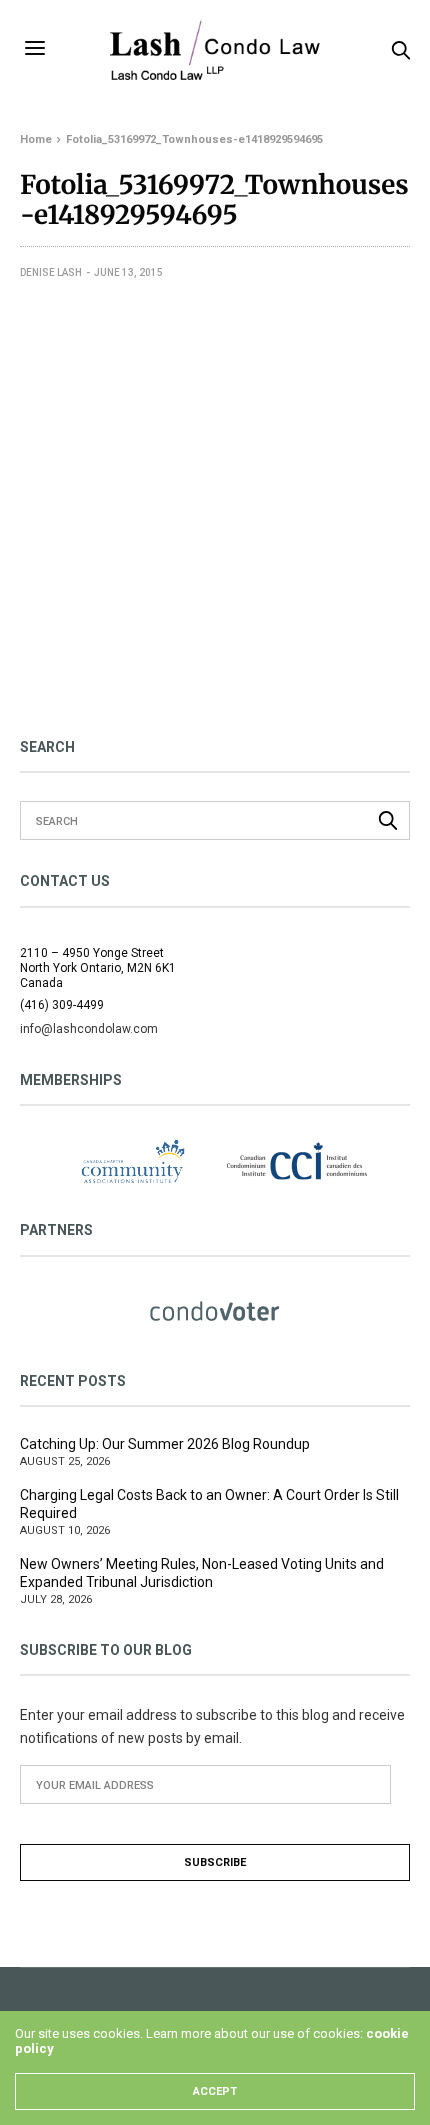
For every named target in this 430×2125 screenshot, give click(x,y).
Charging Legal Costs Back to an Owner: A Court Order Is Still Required (209, 1504)
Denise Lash (51, 272)
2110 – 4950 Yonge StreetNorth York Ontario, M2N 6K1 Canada (98, 968)
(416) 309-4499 (62, 1005)
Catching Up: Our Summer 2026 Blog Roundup (165, 1444)
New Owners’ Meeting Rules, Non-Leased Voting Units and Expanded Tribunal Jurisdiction (202, 1573)
